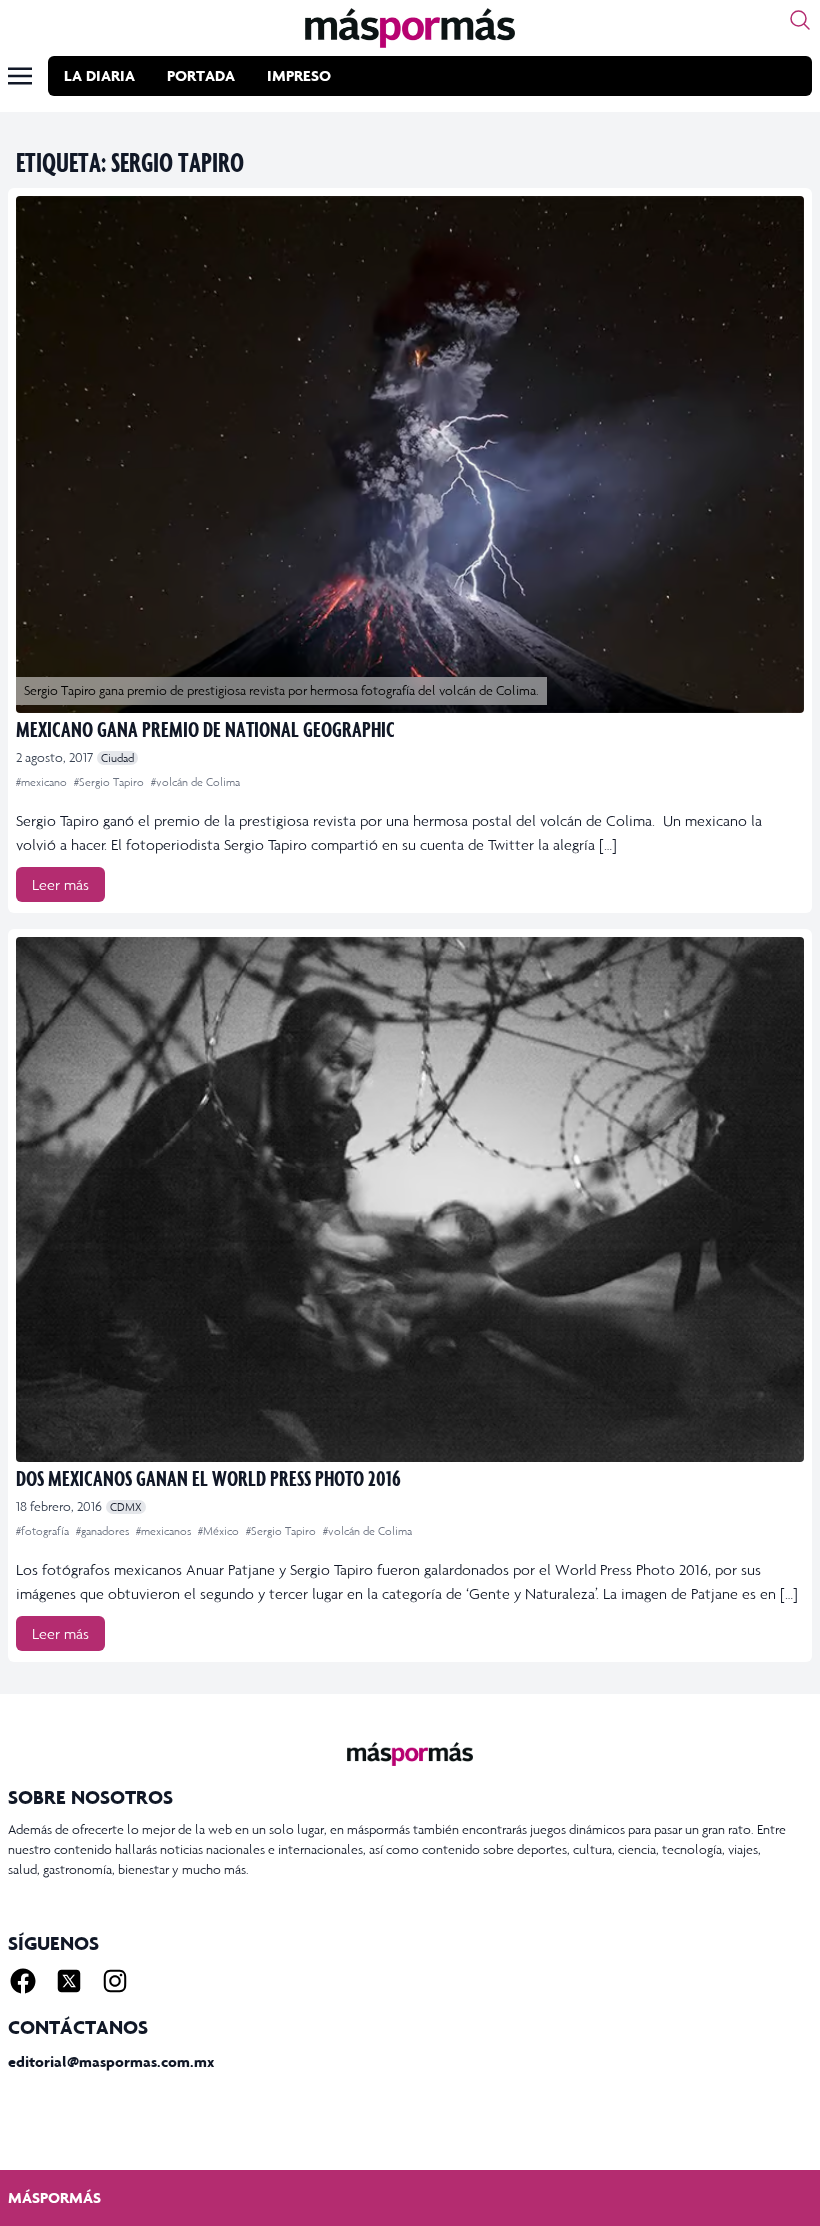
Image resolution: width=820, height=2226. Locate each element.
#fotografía (44, 1531)
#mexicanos (165, 1531)
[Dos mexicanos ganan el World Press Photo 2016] (410, 1199)
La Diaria (99, 75)
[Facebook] (23, 1981)
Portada (201, 75)
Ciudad (117, 758)
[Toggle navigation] (20, 76)
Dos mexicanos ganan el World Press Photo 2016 (208, 1477)
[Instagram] (115, 1981)
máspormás (54, 2197)
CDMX (126, 1507)
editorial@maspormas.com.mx (111, 2061)
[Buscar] (800, 20)
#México (220, 1531)
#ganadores (104, 1531)
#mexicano (43, 782)
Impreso (299, 75)
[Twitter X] (69, 1981)
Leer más (60, 884)
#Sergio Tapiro (110, 782)
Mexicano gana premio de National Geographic (205, 728)
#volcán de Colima (195, 782)
